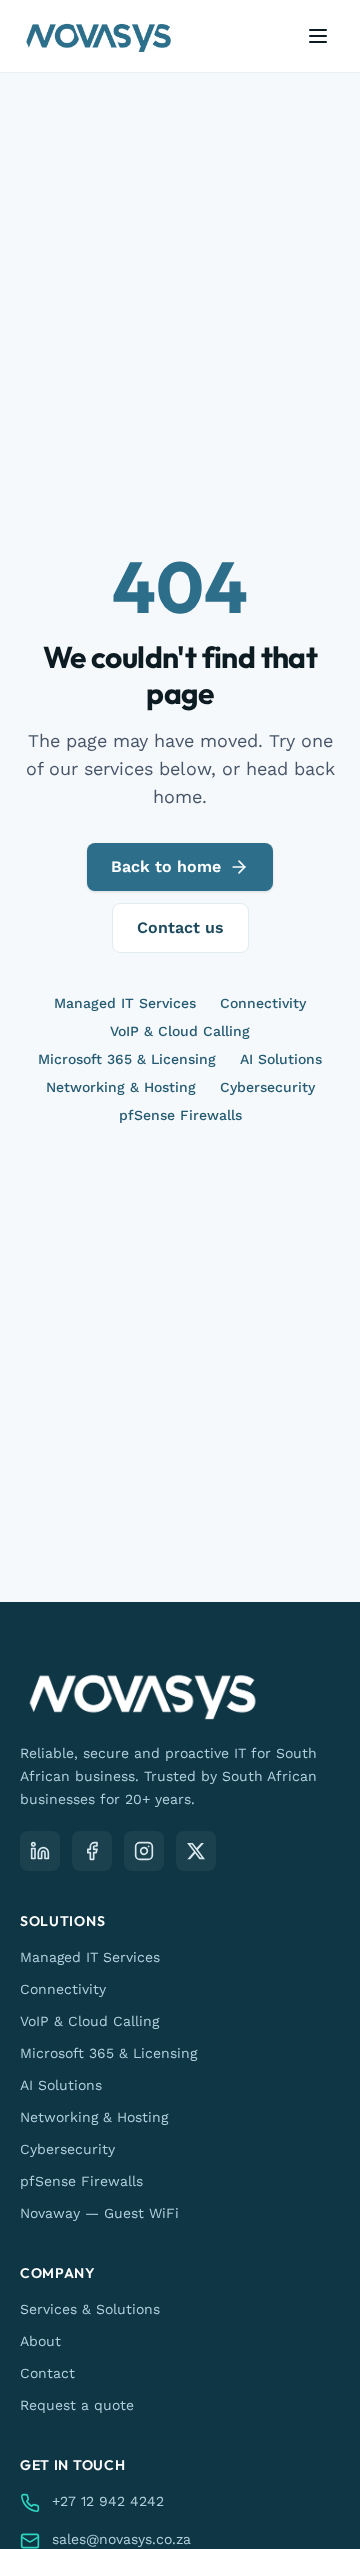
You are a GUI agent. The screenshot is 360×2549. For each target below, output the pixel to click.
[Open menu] (318, 36)
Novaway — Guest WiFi (99, 2213)
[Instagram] (144, 1851)
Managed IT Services (125, 1003)
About (40, 2341)
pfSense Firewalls (180, 1115)
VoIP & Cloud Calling (180, 1031)
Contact (47, 2373)
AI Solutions (281, 1059)
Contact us (180, 927)
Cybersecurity (267, 1087)
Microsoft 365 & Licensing (127, 1059)
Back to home (166, 866)
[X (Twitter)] (196, 1851)
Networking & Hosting (121, 1087)
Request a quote (77, 2405)
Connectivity (263, 1003)
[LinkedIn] (40, 1851)
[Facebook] (92, 1851)
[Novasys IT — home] (98, 36)
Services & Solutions (90, 2309)
